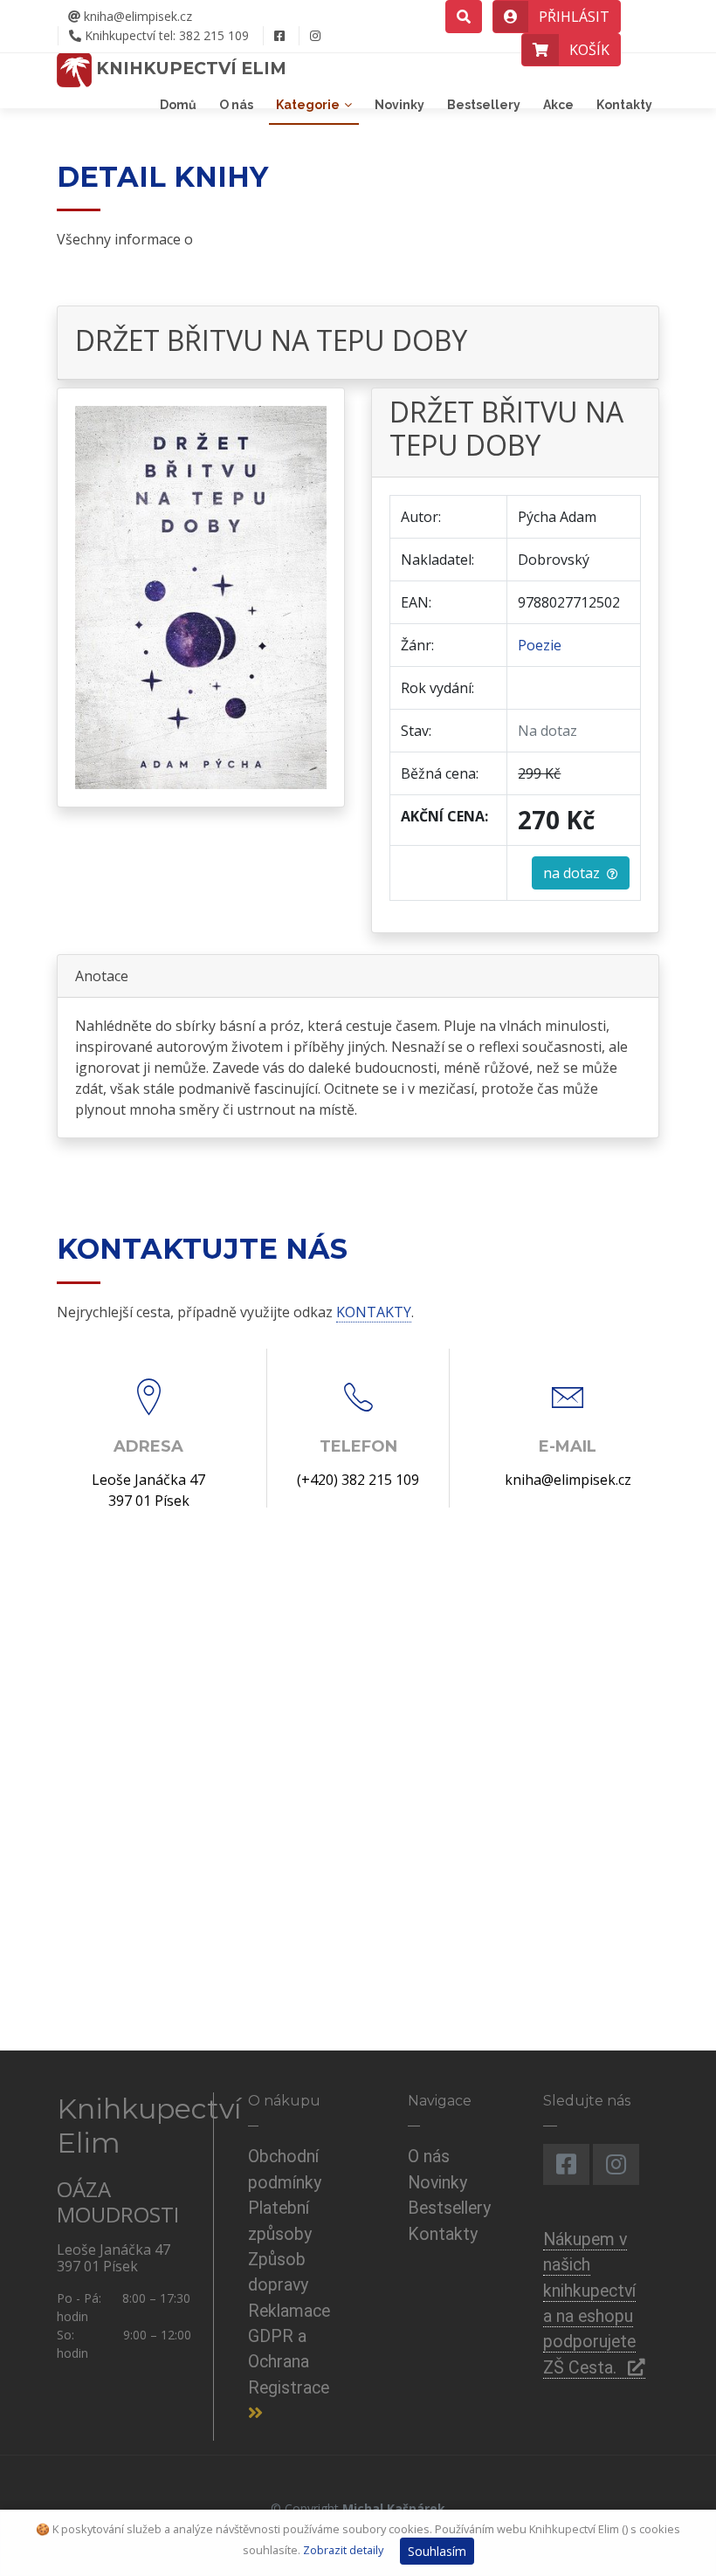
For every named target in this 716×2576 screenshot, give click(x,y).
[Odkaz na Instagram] (315, 36)
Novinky (399, 105)
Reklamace (289, 2311)
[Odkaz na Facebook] (279, 36)
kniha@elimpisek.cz (136, 16)
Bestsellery (484, 105)
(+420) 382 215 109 (358, 1480)
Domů (178, 105)
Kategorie (308, 105)
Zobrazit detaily (343, 2550)
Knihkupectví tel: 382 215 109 (165, 35)
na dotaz (575, 873)
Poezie (540, 645)
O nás (236, 105)
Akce (558, 105)
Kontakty (624, 105)
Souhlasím (437, 2551)
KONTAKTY (374, 1312)
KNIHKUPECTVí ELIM (189, 68)
